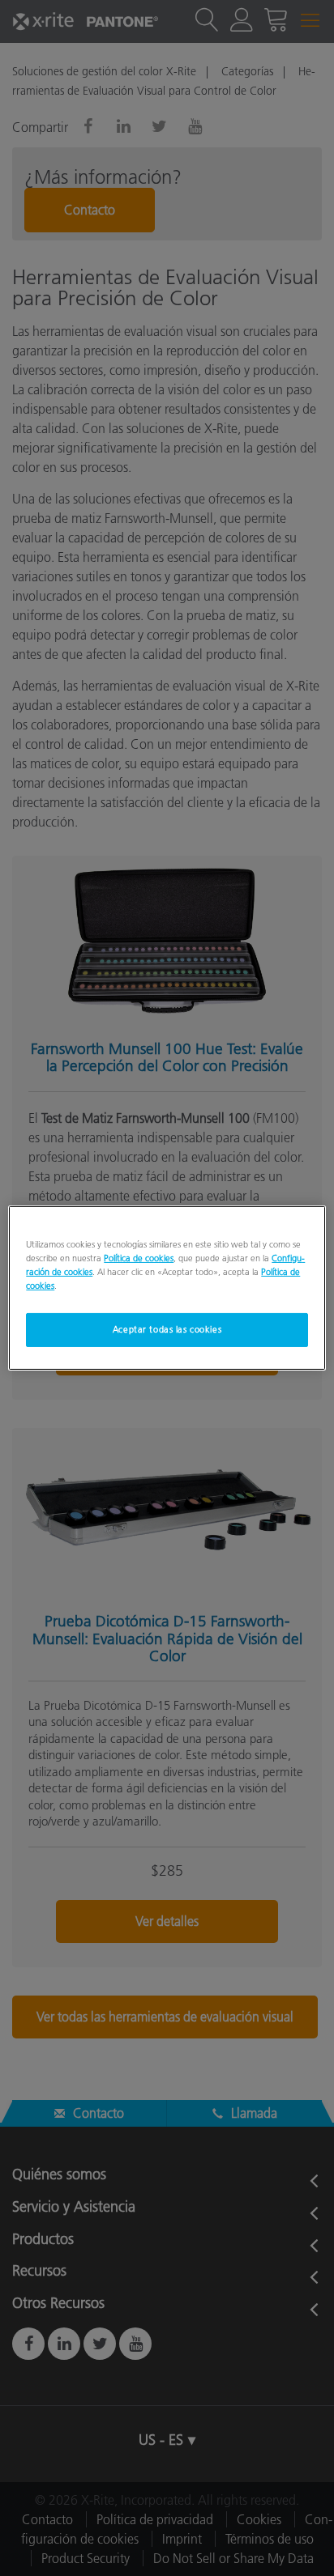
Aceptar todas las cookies (167, 1329)
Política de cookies (139, 1258)
